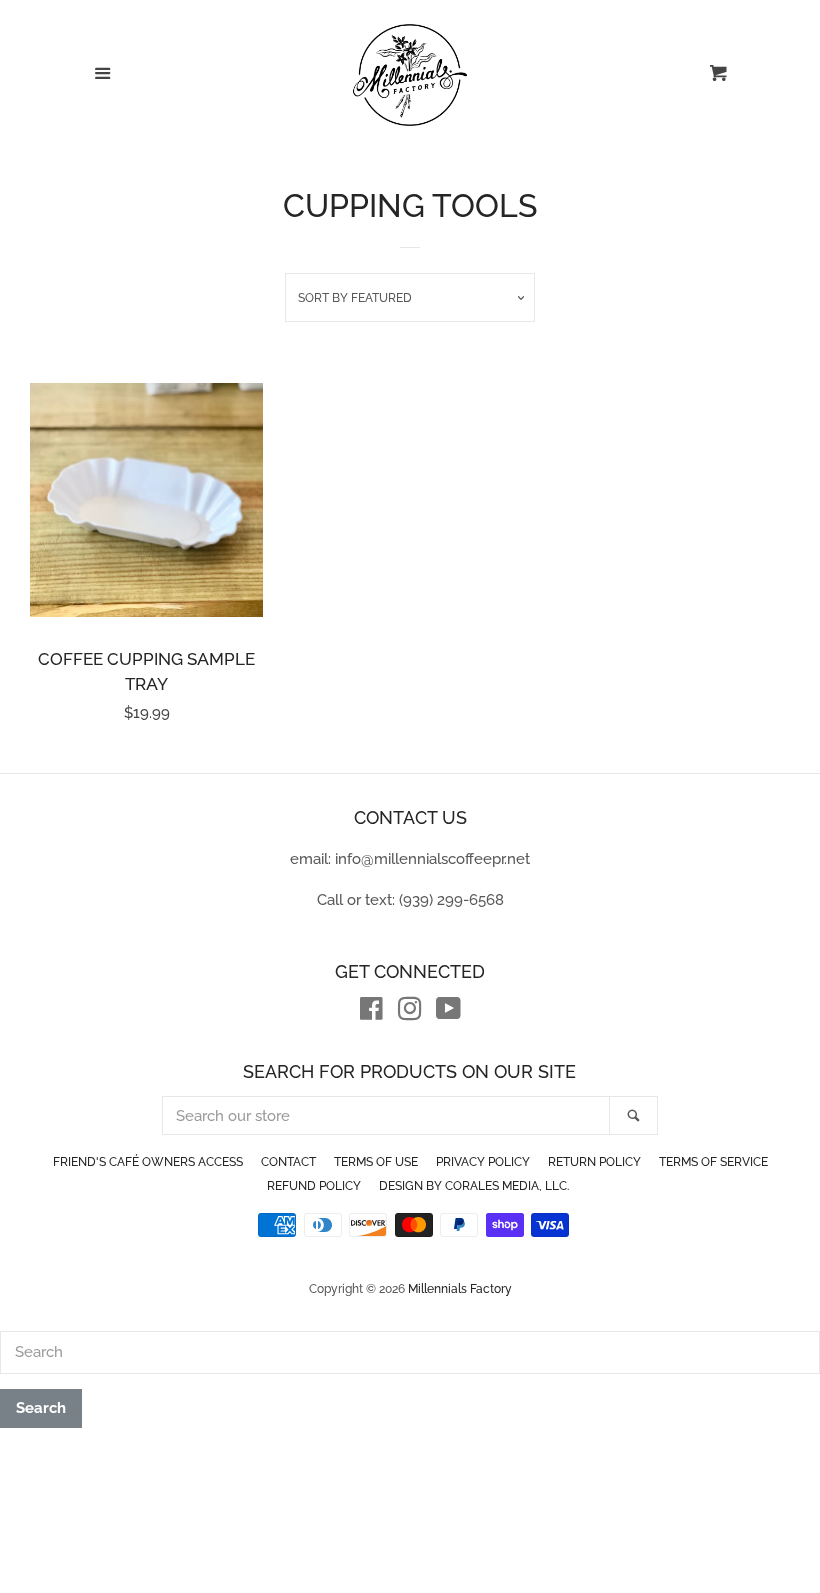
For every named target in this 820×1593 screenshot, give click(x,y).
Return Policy (594, 1162)
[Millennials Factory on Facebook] (371, 1013)
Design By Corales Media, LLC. (474, 1186)
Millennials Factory (460, 1289)
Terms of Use (376, 1162)
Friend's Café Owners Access (148, 1162)
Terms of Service (713, 1162)
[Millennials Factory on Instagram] (410, 1013)
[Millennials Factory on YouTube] (448, 1013)
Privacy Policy (483, 1162)
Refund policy (314, 1186)
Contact (288, 1162)
